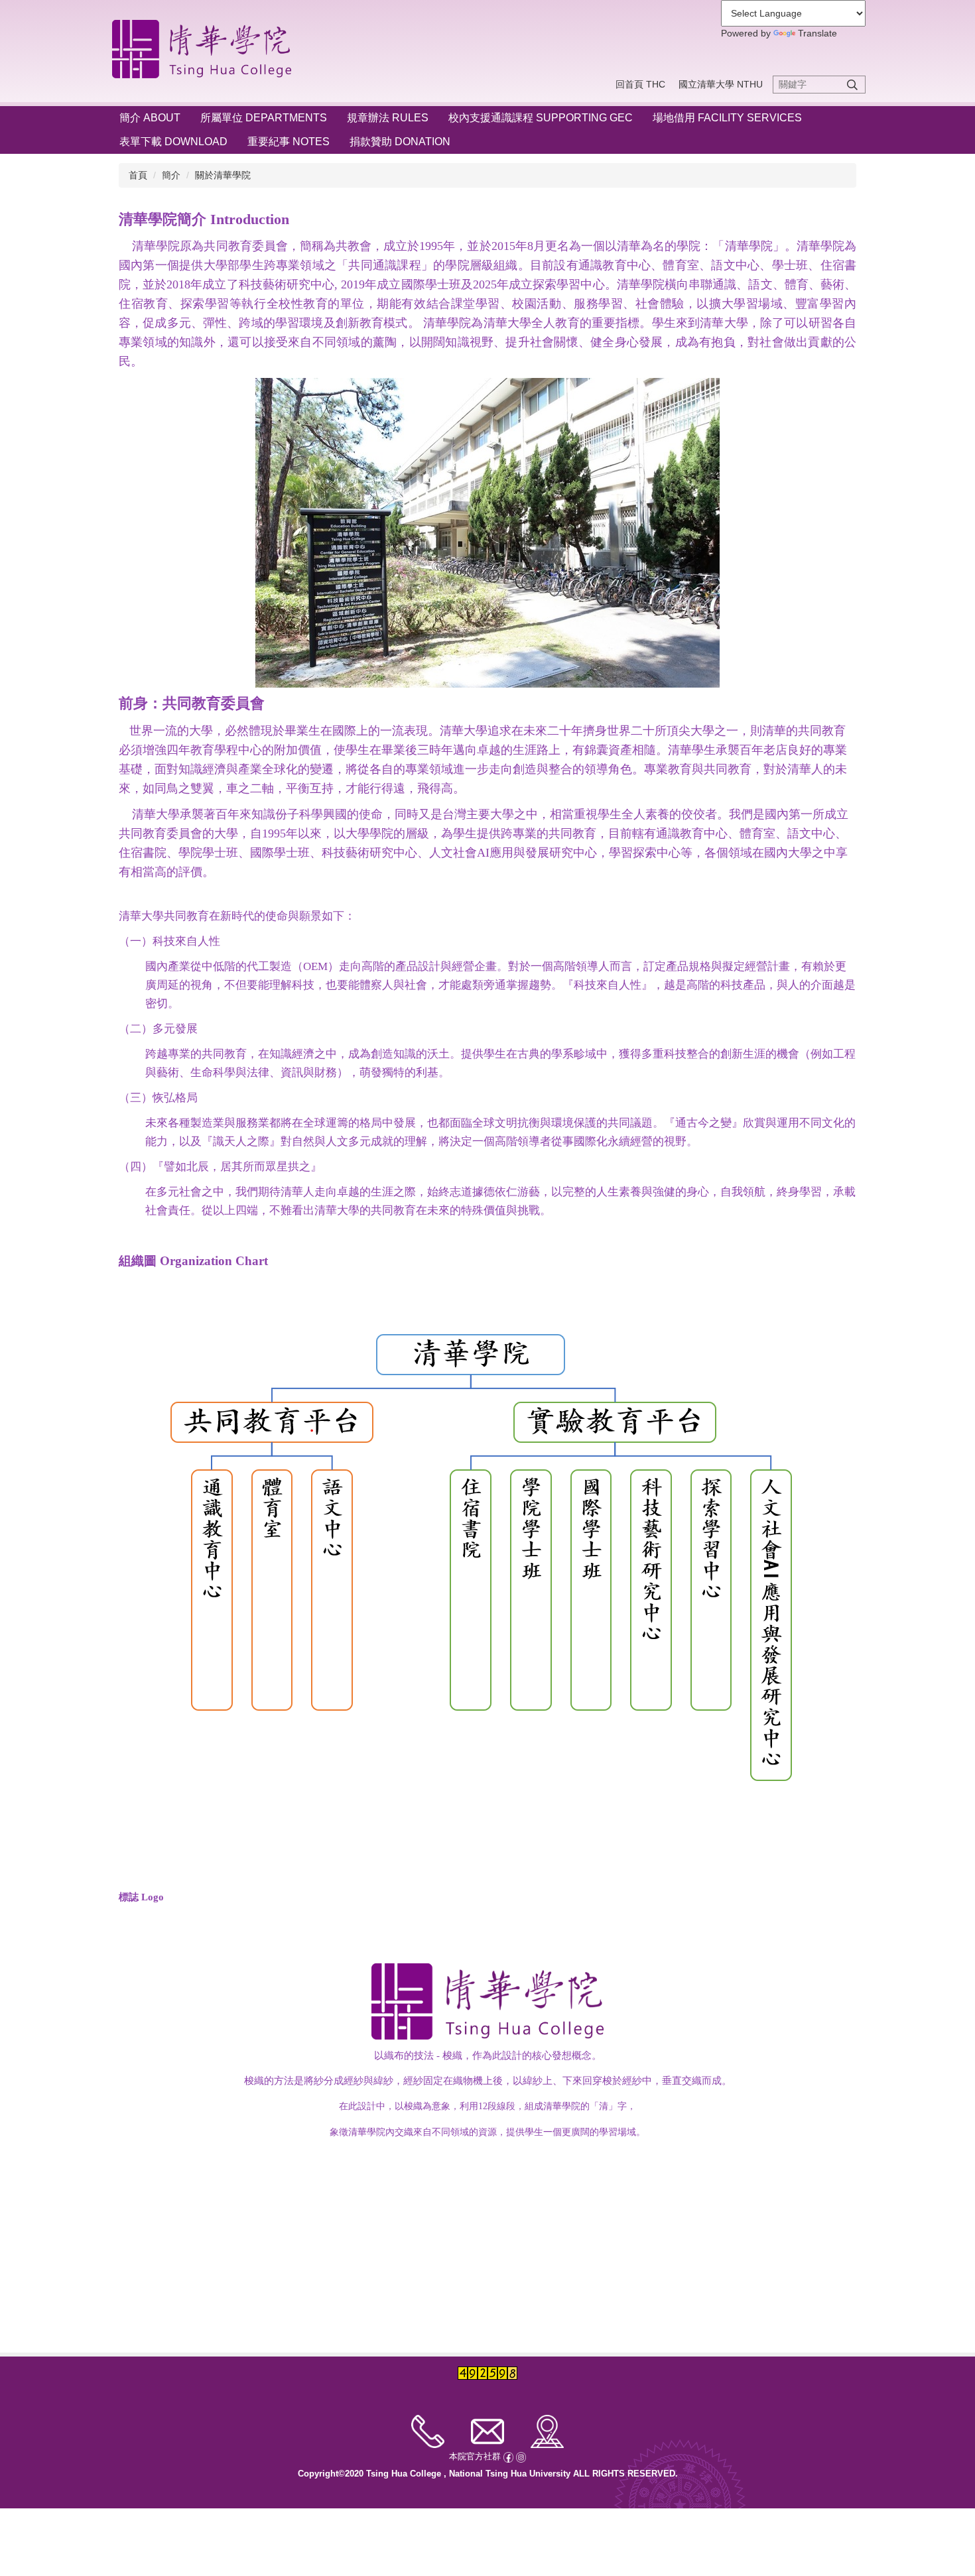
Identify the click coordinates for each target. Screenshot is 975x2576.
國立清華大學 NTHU (721, 84)
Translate (817, 33)
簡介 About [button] (150, 118)
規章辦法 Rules (388, 118)
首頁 (138, 175)
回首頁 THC (640, 84)
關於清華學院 (223, 175)
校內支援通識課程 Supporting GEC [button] (541, 118)
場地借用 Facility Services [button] (727, 118)
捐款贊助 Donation (400, 142)
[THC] (206, 47)
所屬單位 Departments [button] (264, 118)
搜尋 (852, 85)
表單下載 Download (173, 142)
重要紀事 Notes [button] (289, 142)
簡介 (171, 175)
